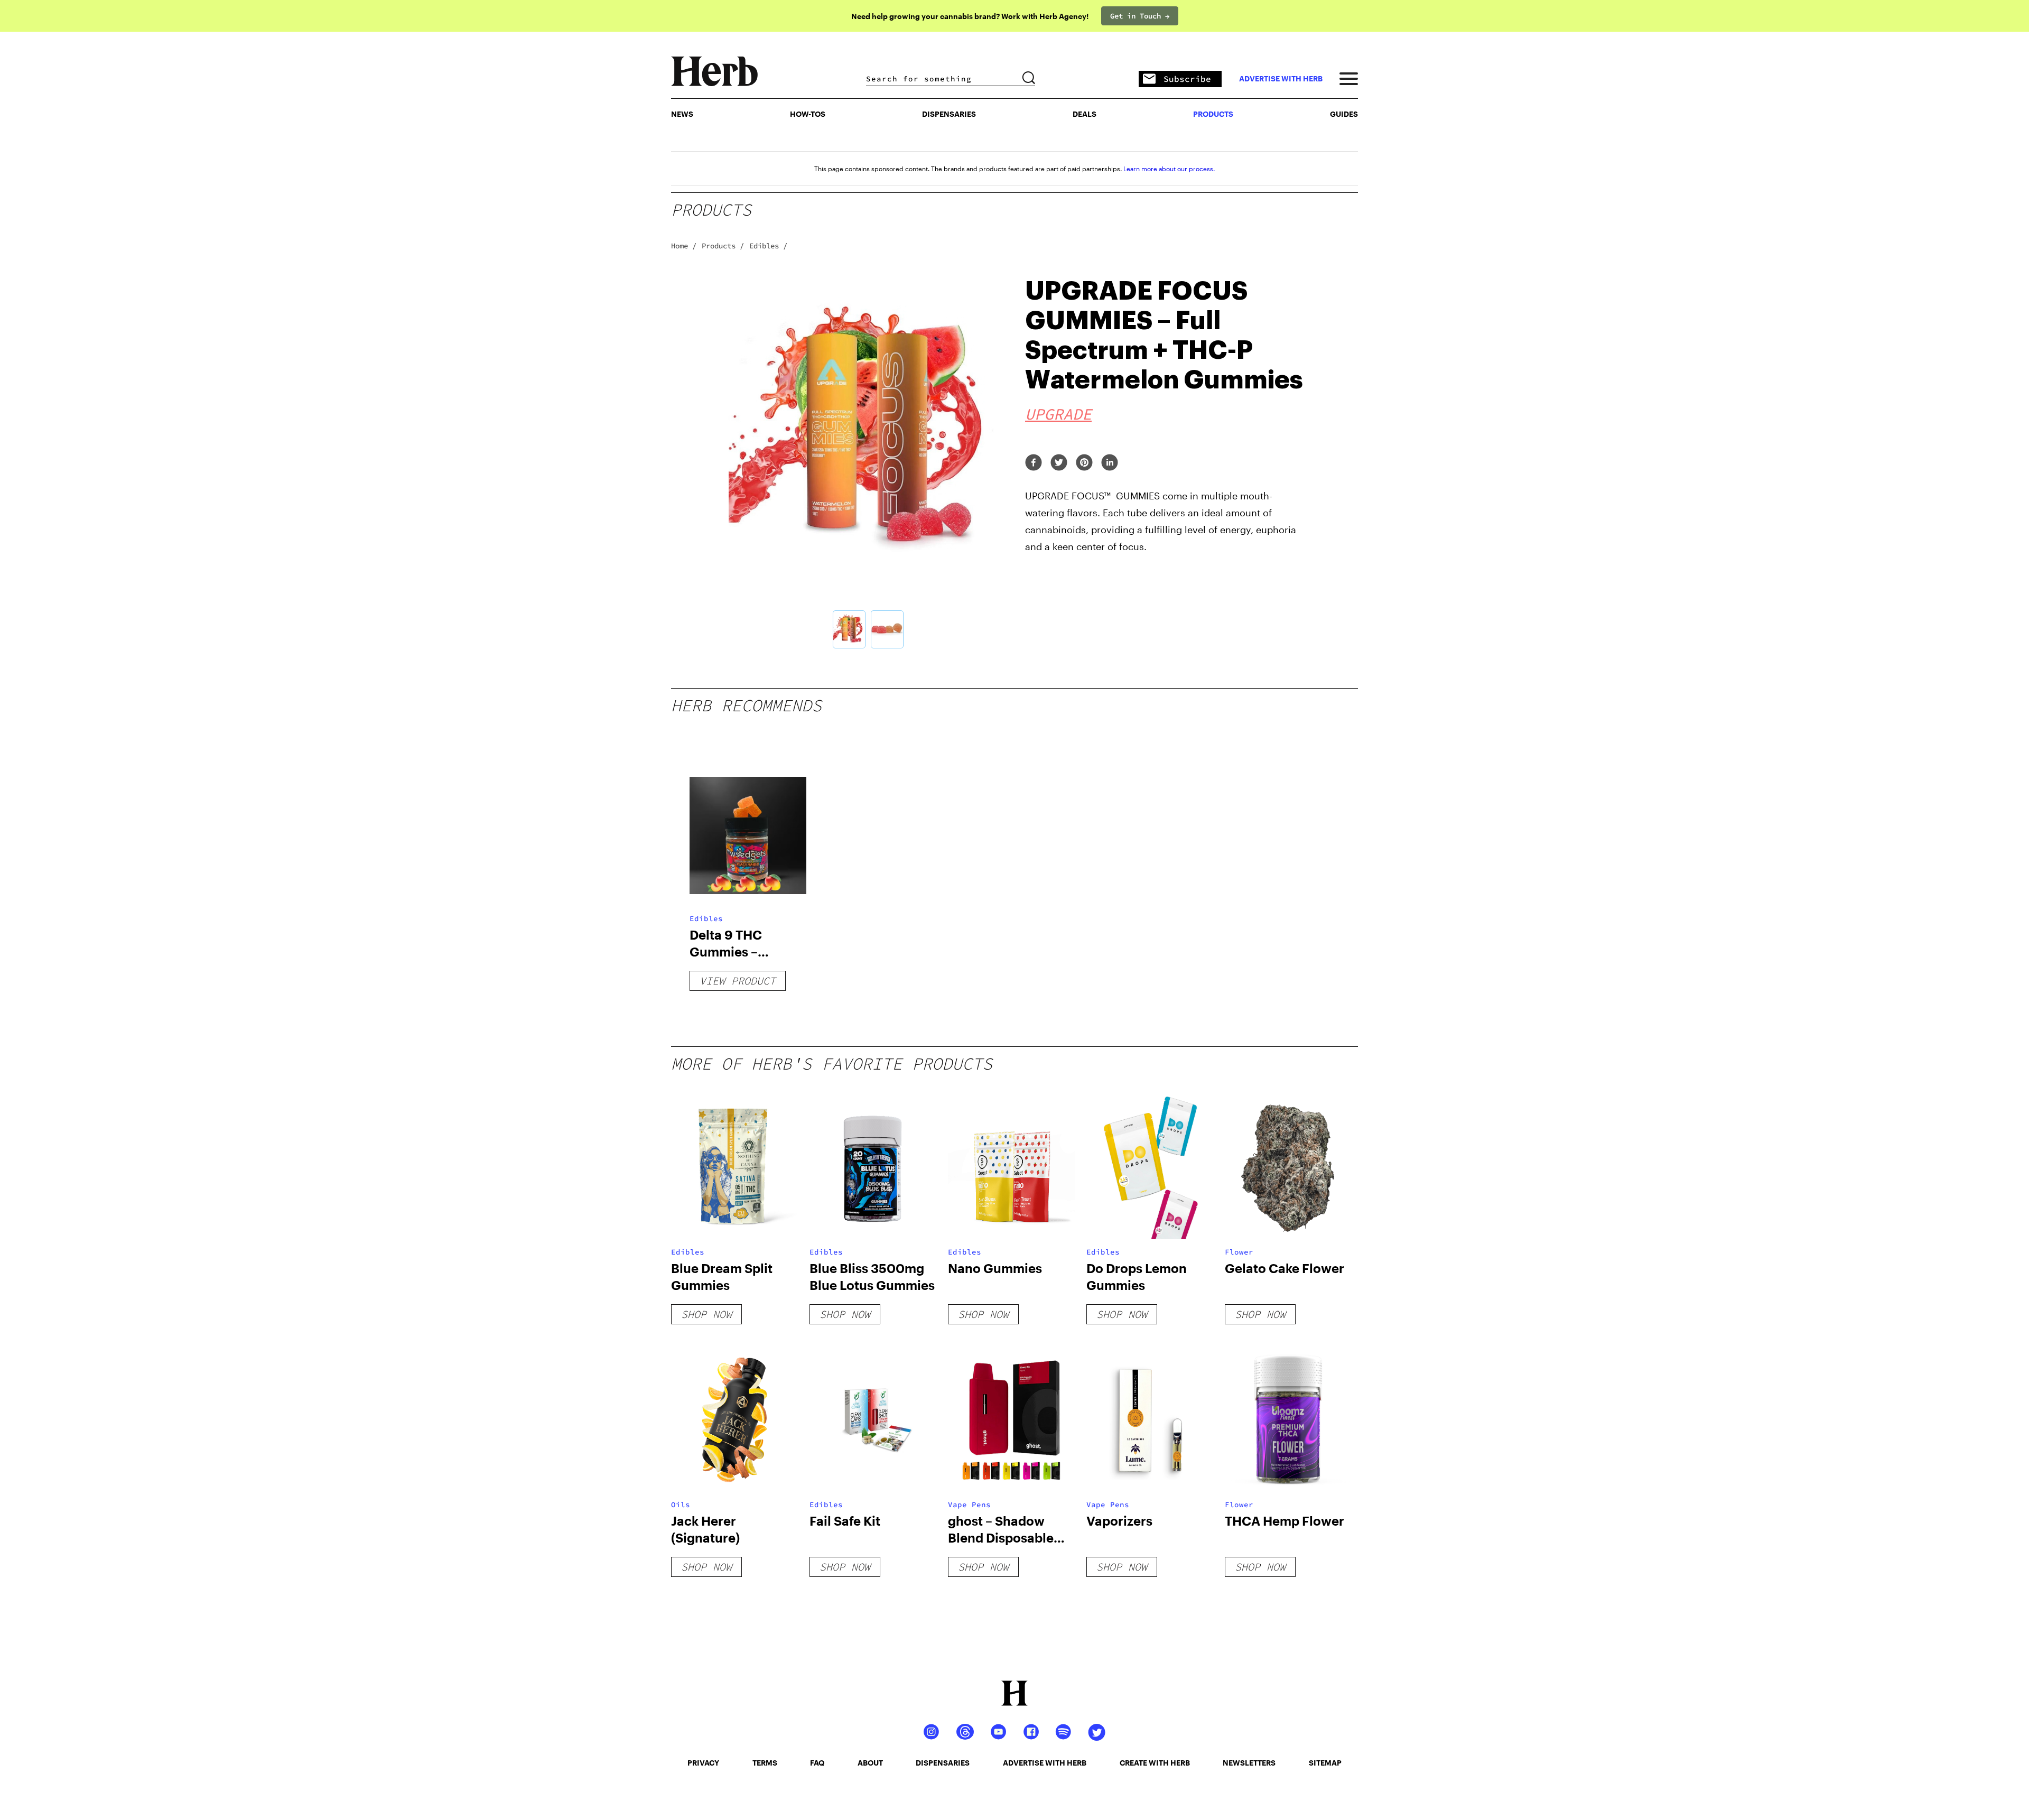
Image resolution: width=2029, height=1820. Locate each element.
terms (765, 1763)
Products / (723, 246)
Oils (681, 1505)
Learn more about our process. (1169, 169)
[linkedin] (1110, 463)
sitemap (1325, 1763)
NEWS (682, 114)
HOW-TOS (808, 114)
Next (1022, 463)
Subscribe (1187, 79)
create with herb (1155, 1763)
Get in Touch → (1140, 16)
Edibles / (768, 246)
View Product (738, 981)
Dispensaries (949, 114)
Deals (1085, 114)
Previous (713, 463)
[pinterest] (1084, 463)
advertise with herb (1281, 79)
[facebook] (1034, 463)
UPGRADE (1058, 414)
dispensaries (943, 1763)
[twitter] (1059, 463)
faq (817, 1763)
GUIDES (1344, 114)
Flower (1239, 1252)
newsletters (1249, 1763)
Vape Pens (969, 1505)
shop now (706, 1314)
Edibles (706, 918)
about (870, 1763)
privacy (703, 1763)
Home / (684, 246)
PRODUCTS (1213, 114)
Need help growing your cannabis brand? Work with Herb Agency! (970, 16)
